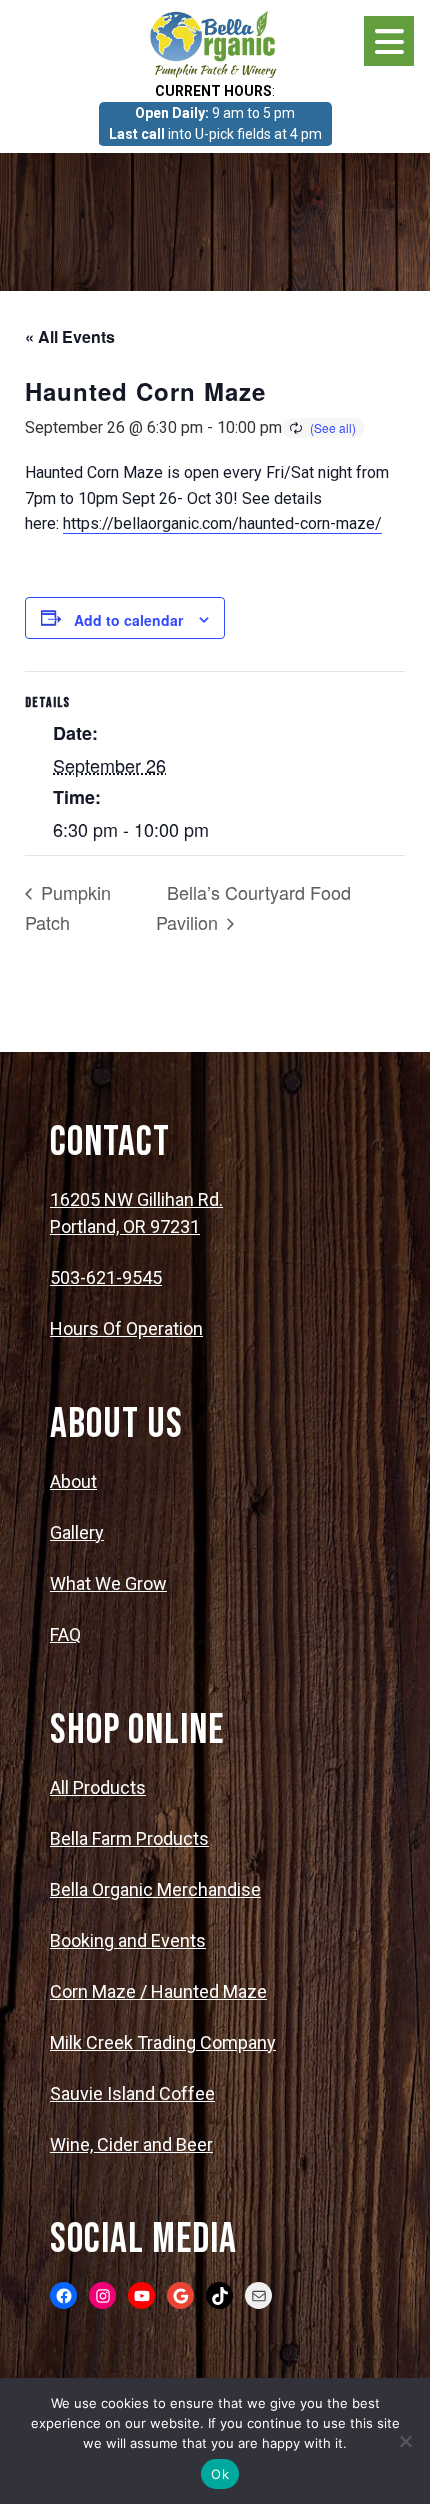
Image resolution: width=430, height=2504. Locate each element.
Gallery (77, 1532)
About (73, 1481)
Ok (220, 2474)
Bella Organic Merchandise (155, 1889)
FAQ (65, 1634)
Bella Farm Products (129, 1838)
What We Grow (108, 1583)
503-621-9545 (106, 1277)
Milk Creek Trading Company (163, 2042)
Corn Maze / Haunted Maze (158, 1991)
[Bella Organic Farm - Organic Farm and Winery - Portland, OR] (215, 43)
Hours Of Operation (126, 1328)
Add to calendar (128, 620)
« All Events (70, 336)
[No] (405, 2441)
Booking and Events (128, 1940)
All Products (98, 1787)
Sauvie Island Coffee (132, 2093)
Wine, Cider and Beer (131, 2144)
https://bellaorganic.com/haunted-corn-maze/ (222, 523)
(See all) (333, 427)
